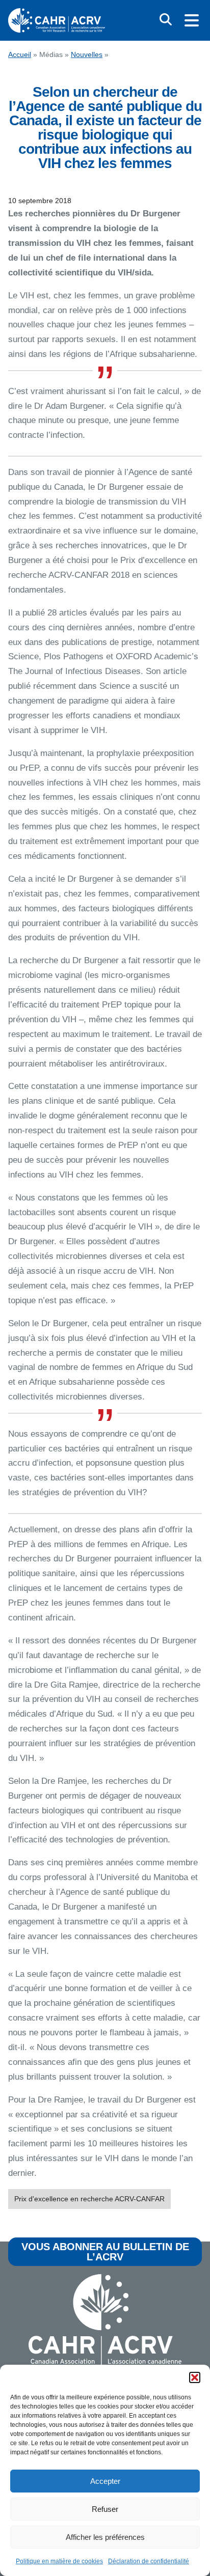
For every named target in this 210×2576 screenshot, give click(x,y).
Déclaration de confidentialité (149, 2561)
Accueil (20, 55)
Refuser (105, 2509)
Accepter (105, 2481)
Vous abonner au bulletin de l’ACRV (105, 2252)
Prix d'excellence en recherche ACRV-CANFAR (89, 2199)
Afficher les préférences (105, 2537)
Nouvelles (87, 55)
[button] (195, 2377)
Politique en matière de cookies (59, 2561)
